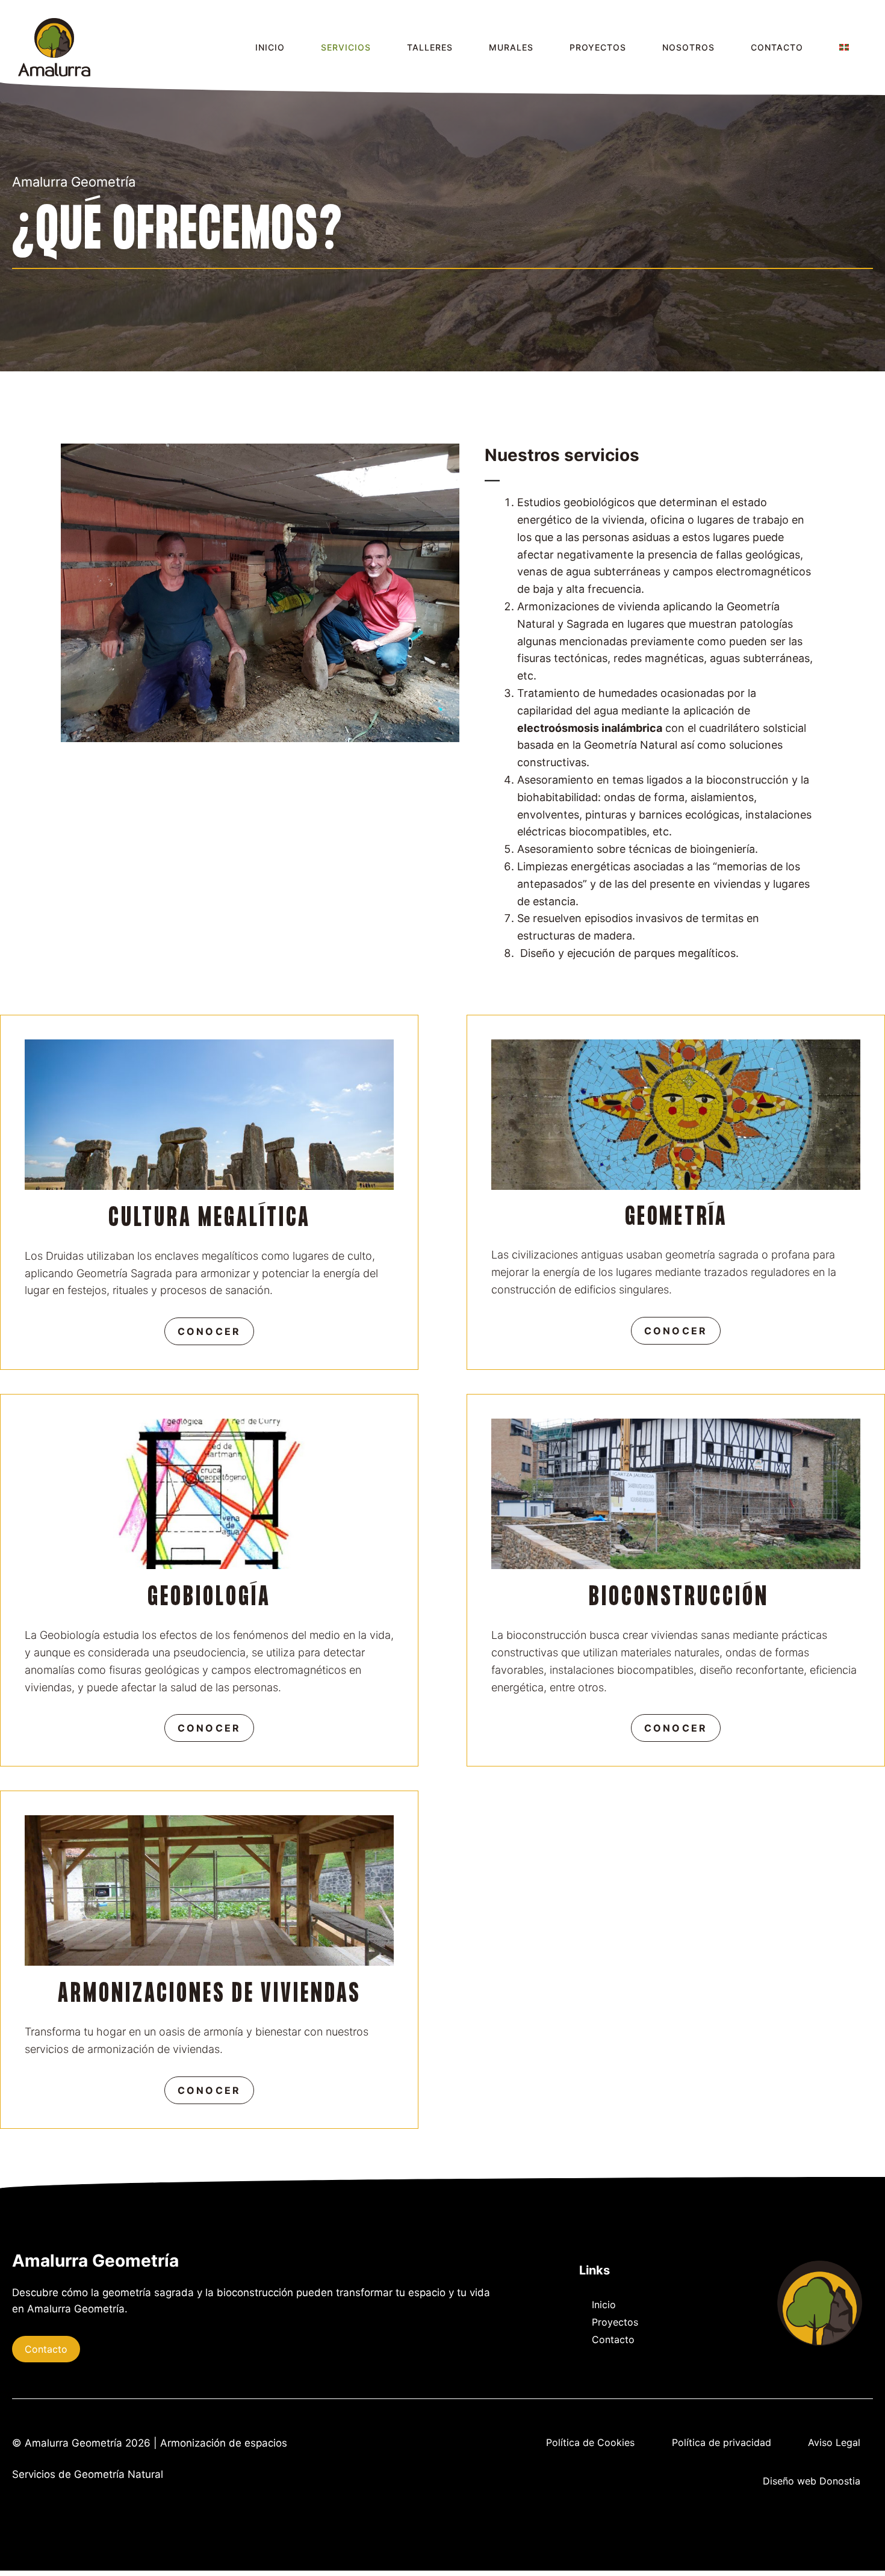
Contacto (46, 2349)
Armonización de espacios (224, 2443)
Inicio (604, 2305)
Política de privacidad (722, 2442)
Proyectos (615, 2322)
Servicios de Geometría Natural (88, 2474)
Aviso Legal (834, 2442)
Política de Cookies (590, 2442)
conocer (209, 1331)
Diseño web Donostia (812, 2481)
